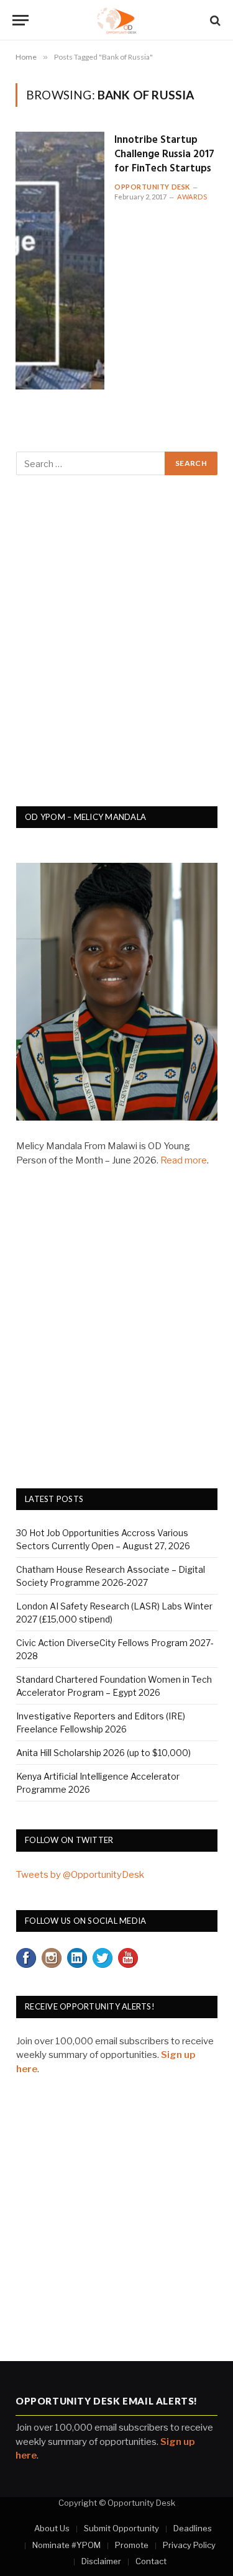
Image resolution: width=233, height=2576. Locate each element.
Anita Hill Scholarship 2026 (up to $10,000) (103, 1753)
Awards (192, 197)
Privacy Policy (189, 2545)
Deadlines (193, 2528)
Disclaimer (101, 2561)
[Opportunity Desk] (116, 20)
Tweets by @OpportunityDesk (80, 1875)
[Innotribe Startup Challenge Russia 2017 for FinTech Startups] (60, 261)
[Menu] (21, 20)
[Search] (214, 20)
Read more (184, 1160)
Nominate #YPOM (66, 2545)
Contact (151, 2561)
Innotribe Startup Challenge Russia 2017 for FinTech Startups (164, 154)
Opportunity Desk (152, 187)
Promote (132, 2545)
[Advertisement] (116, 648)
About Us (52, 2528)
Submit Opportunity (121, 2528)
